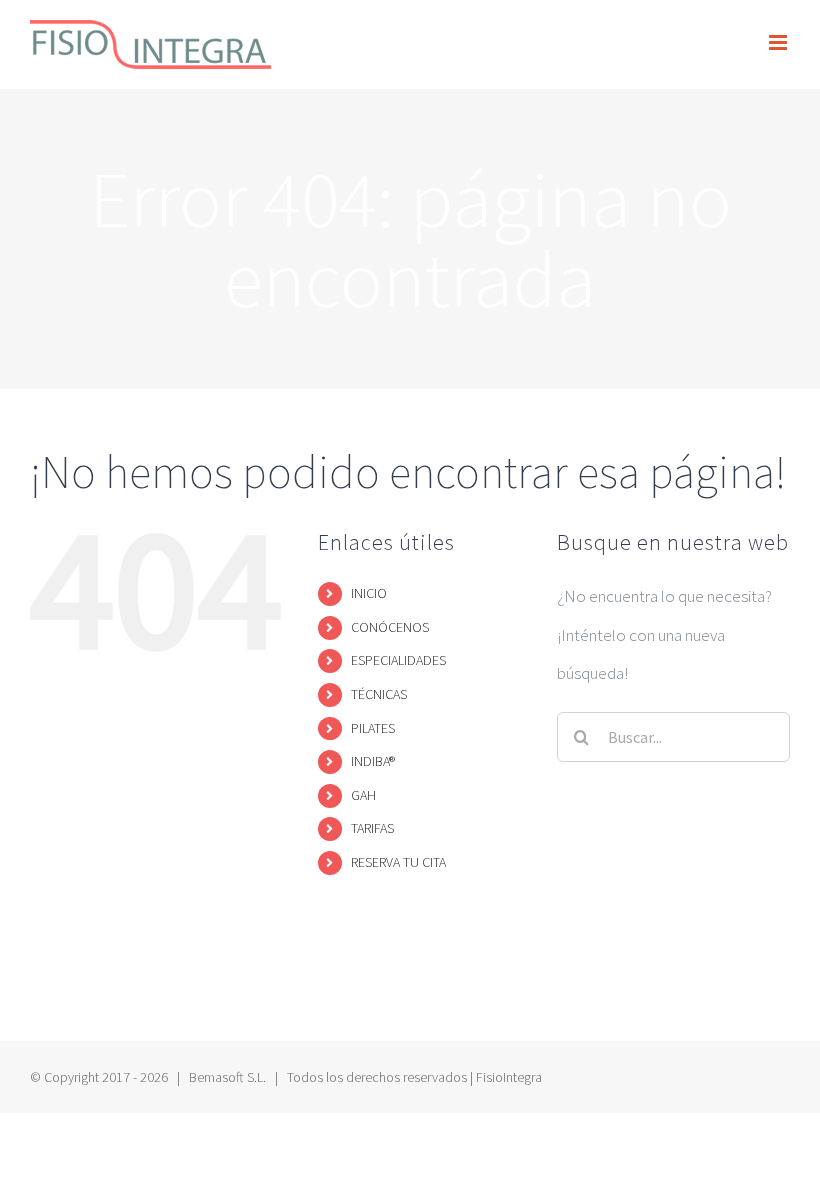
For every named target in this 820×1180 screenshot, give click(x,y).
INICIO (369, 593)
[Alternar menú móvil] (779, 42)
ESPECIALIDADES (398, 660)
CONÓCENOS (390, 627)
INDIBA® (373, 761)
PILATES (373, 728)
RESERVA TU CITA (398, 862)
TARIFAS (372, 828)
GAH (363, 795)
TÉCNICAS (379, 694)
